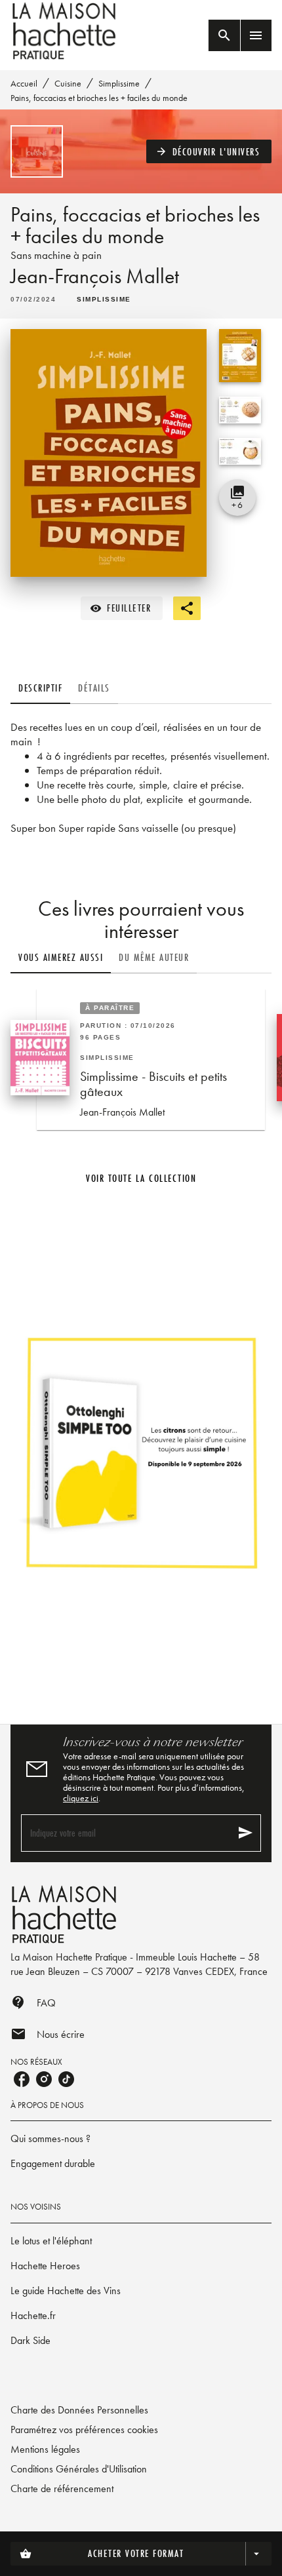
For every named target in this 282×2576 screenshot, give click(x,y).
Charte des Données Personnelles (79, 2410)
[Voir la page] (141, 1452)
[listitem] (22, 2079)
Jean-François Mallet (95, 276)
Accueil (24, 83)
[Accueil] (66, 31)
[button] (209, 151)
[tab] (40, 688)
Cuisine (68, 83)
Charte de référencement (62, 2488)
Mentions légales (45, 2449)
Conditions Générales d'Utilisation (79, 2469)
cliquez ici (81, 1798)
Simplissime (119, 83)
